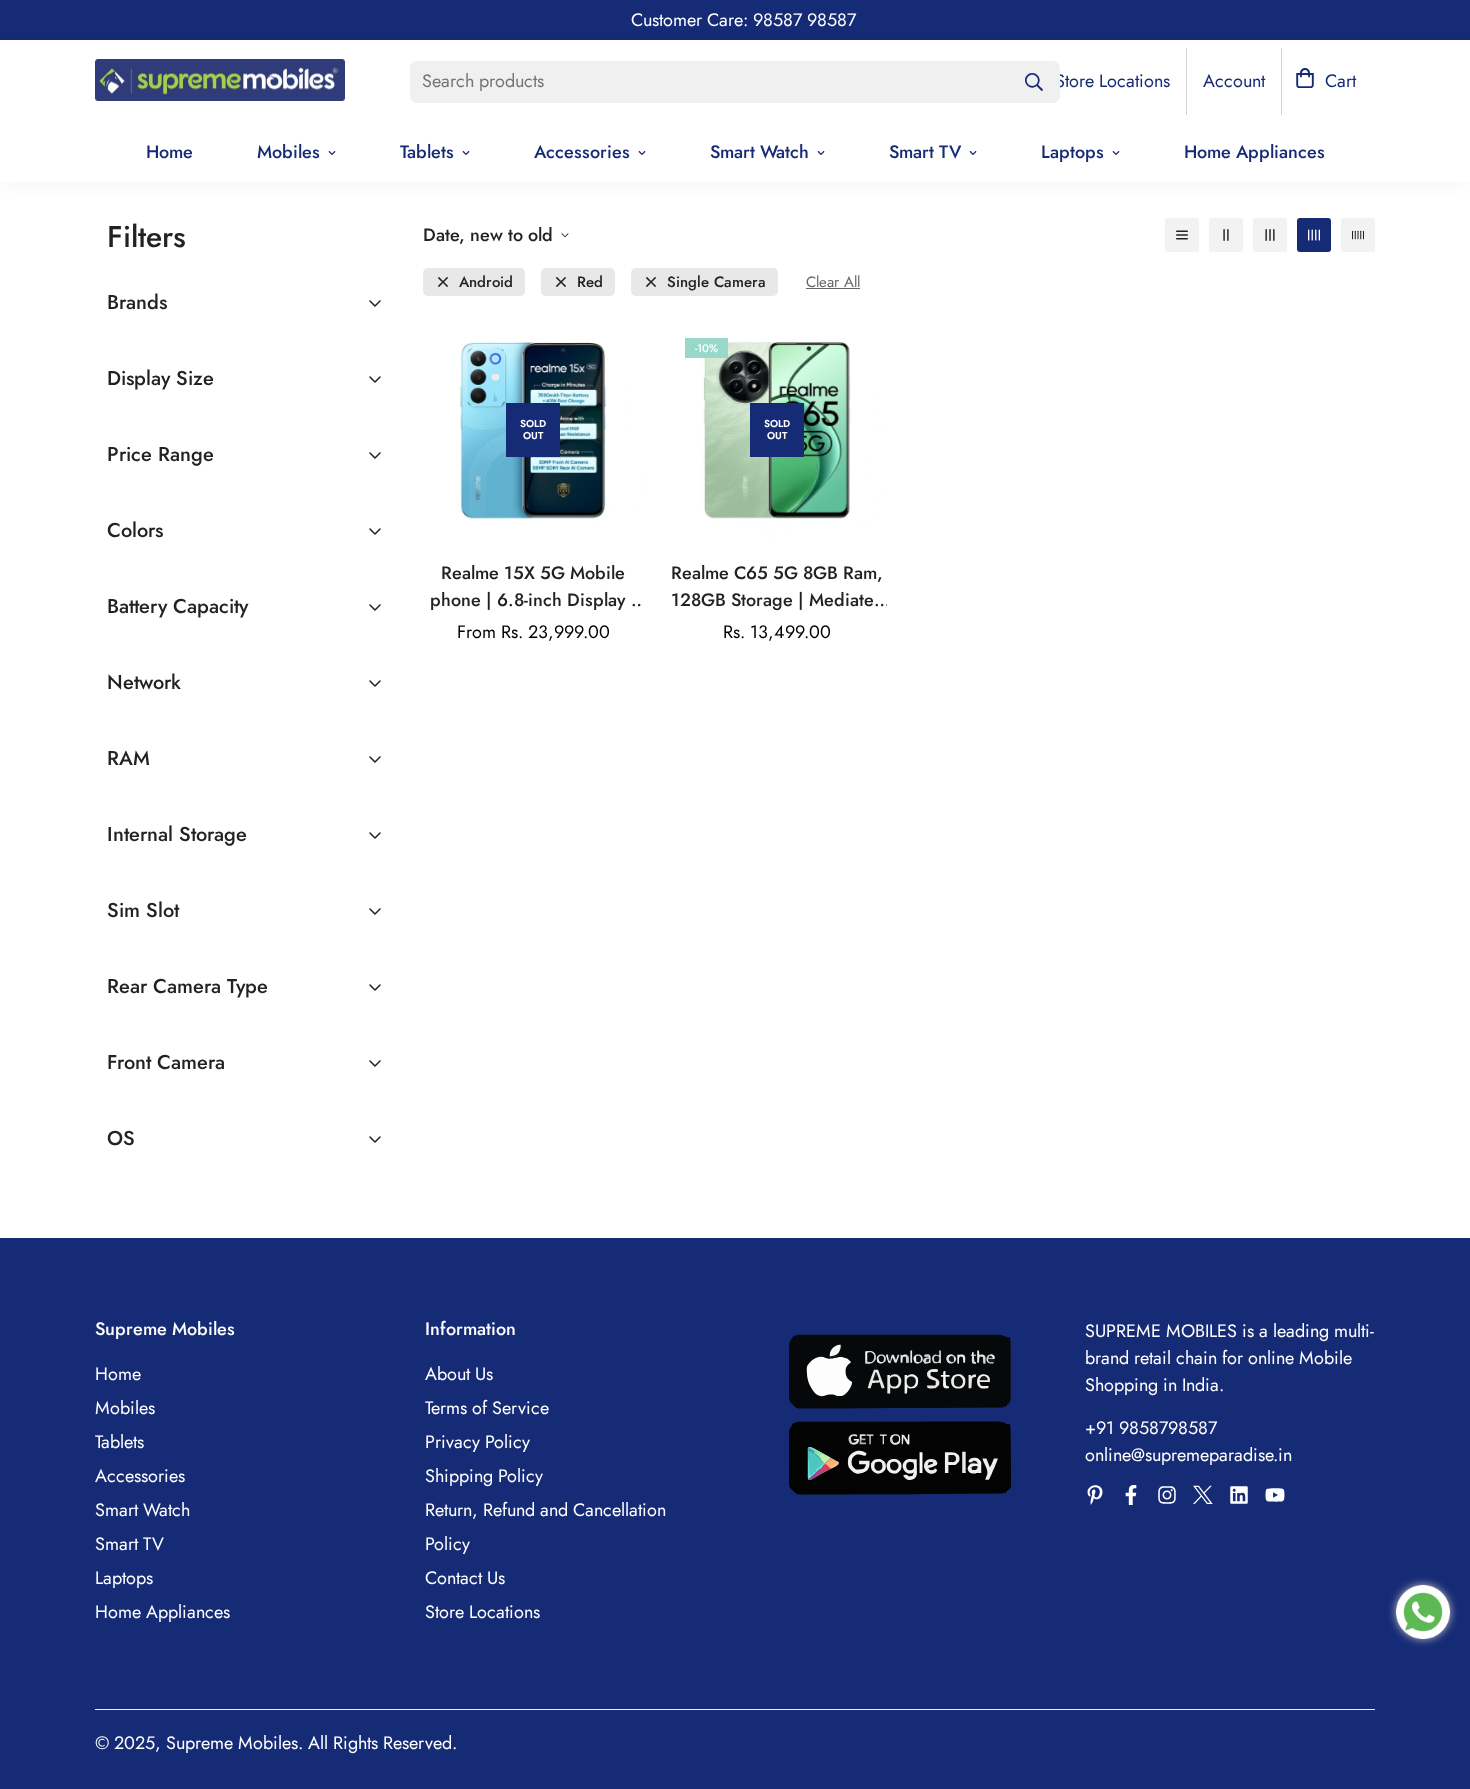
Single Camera (716, 282)
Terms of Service (487, 1408)
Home (169, 152)
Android (486, 282)
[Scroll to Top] (1431, 1680)
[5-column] (1358, 235)
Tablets (427, 152)
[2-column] (1226, 235)
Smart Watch (759, 152)
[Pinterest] (1095, 1495)
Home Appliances (1254, 152)
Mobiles (288, 152)
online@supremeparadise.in (1188, 1455)
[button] (1325, 81)
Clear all (833, 282)
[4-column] (1314, 235)
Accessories (582, 152)
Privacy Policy (477, 1442)
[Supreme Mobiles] (220, 82)
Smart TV (925, 152)
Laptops (1072, 152)
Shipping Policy (484, 1476)
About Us (459, 1374)
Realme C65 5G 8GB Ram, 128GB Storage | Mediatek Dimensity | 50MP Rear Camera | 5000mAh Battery (777, 587)
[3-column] (1270, 235)
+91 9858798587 (1151, 1428)
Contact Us (465, 1578)
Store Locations (482, 1612)
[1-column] (1182, 235)
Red (590, 282)
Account (1234, 81)
